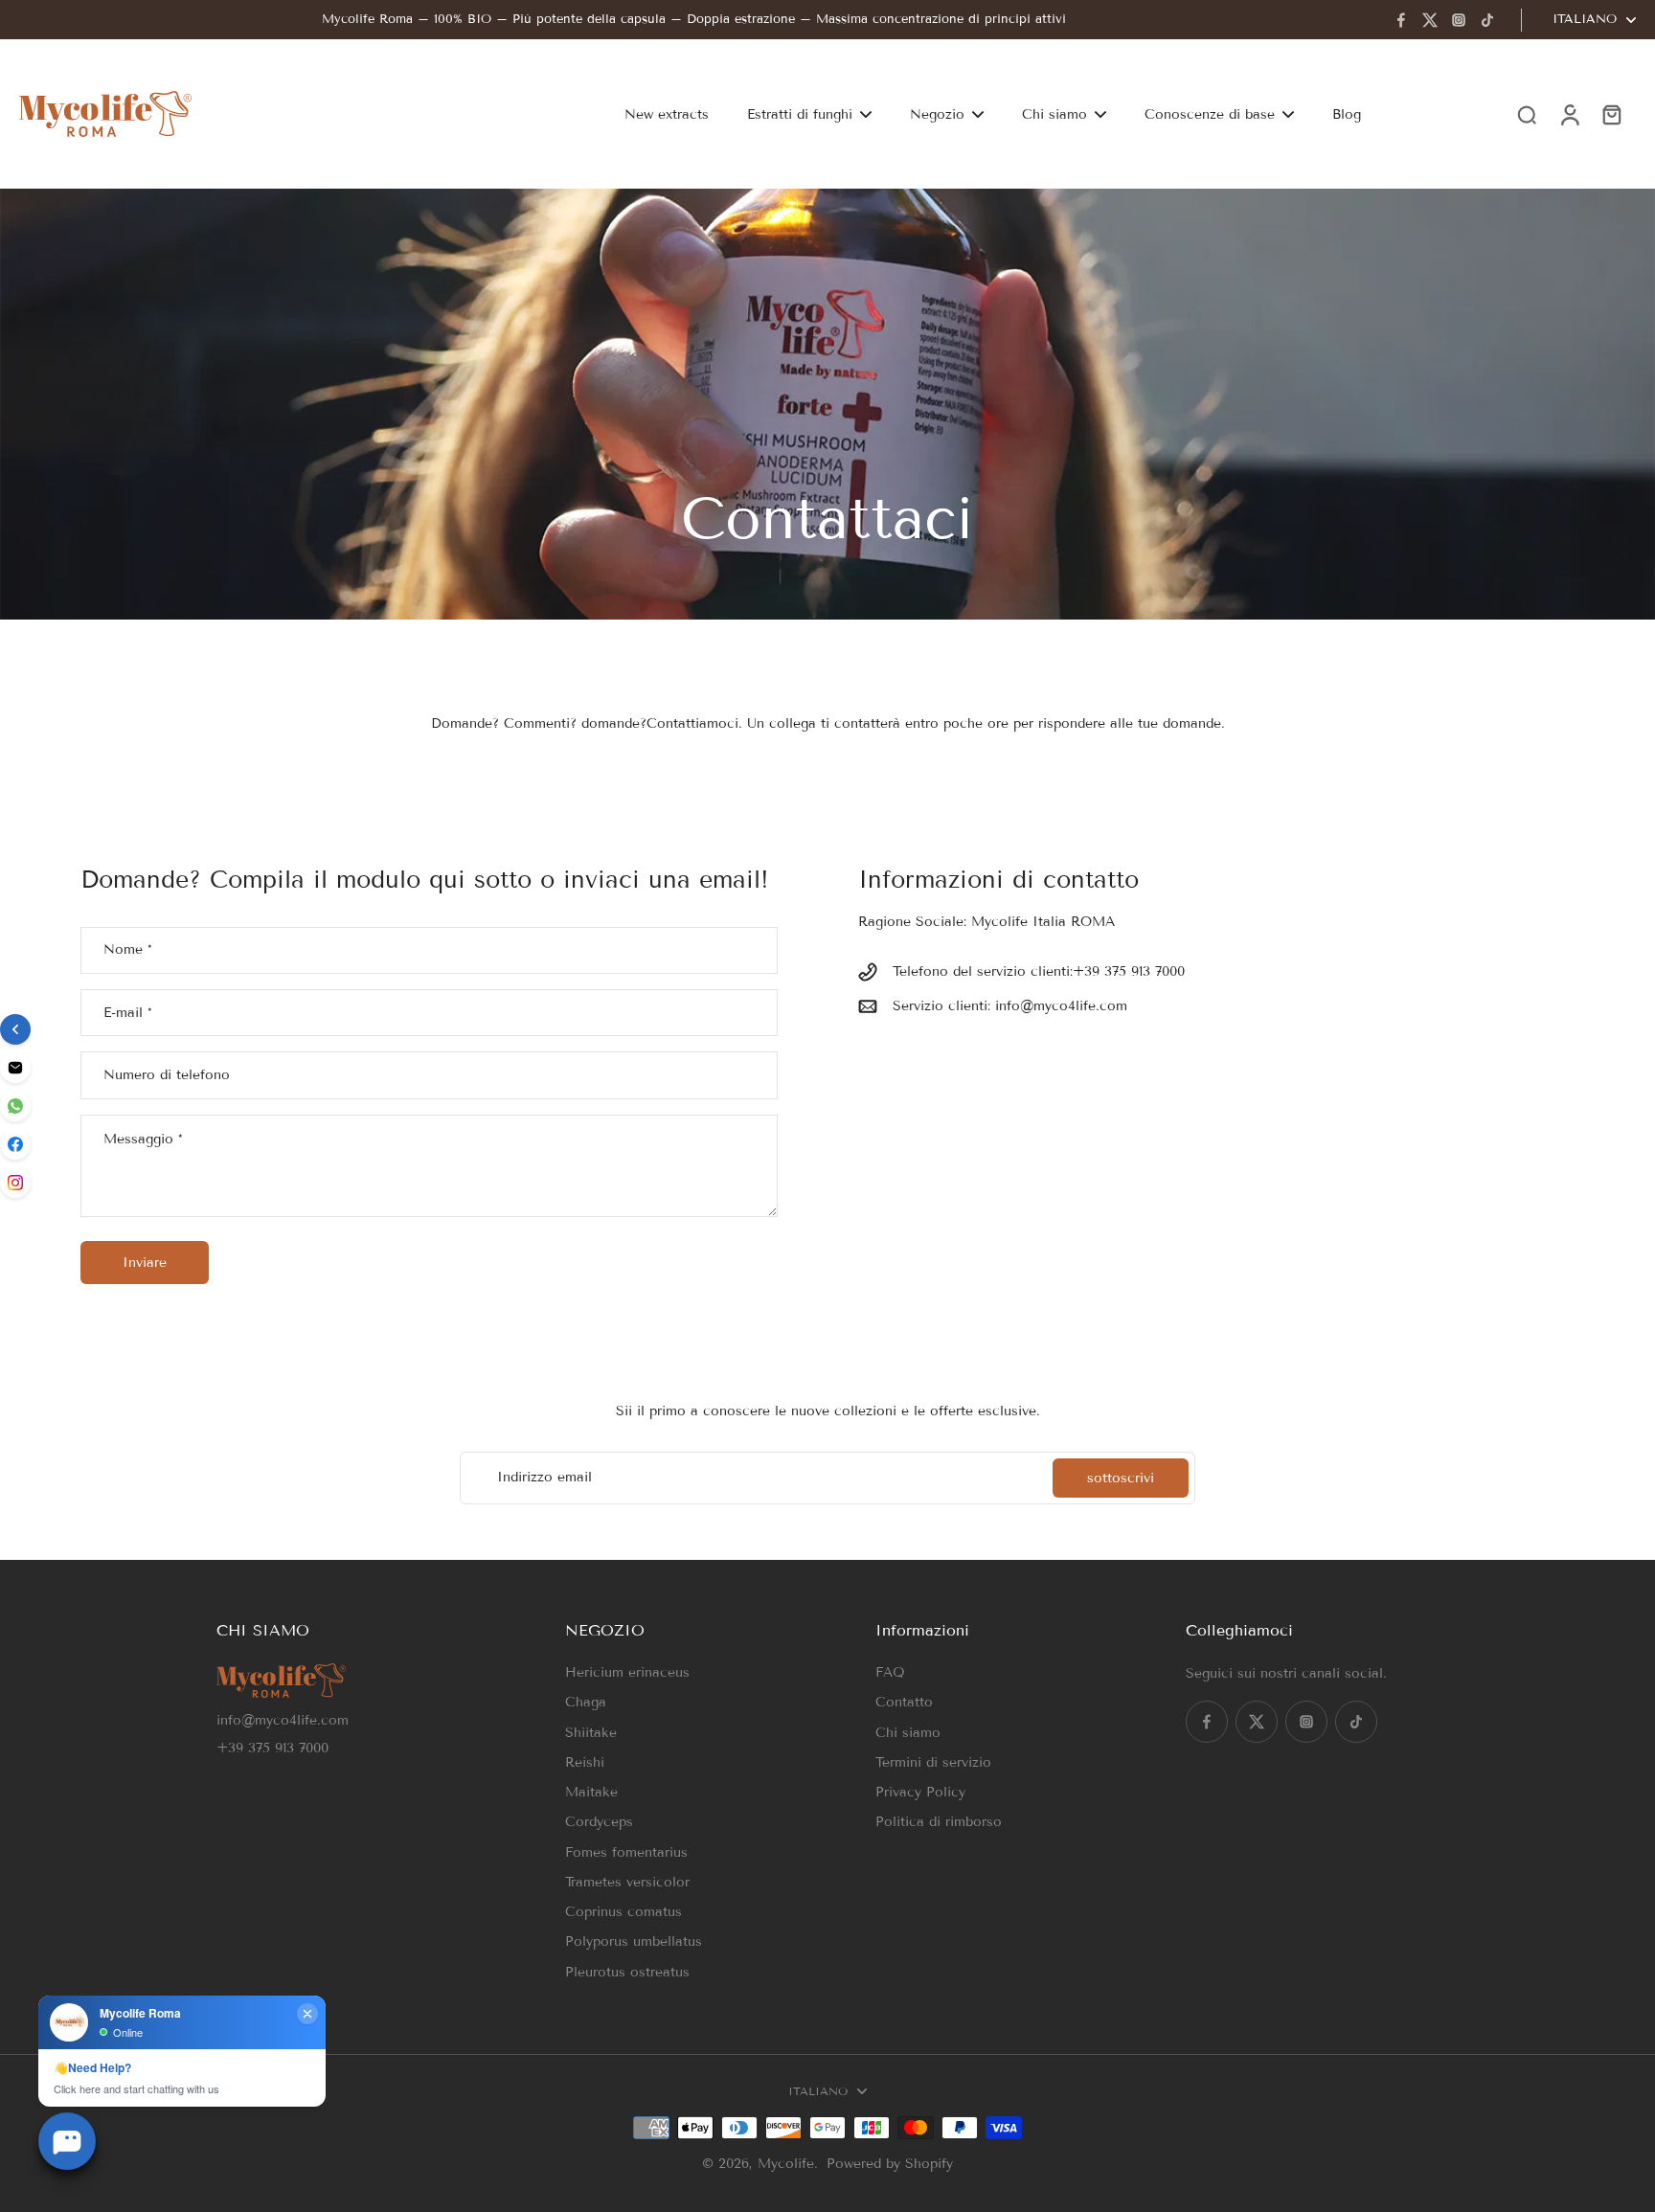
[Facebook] (1401, 20)
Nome (128, 950)
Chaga (586, 1702)
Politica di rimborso (939, 1822)
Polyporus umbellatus (634, 1941)
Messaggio (143, 1139)
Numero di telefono (167, 1075)
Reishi (585, 1762)
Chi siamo (908, 1733)
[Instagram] (1459, 20)
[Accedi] (1569, 114)
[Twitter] (1430, 20)
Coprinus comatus (623, 1912)
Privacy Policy (920, 1792)
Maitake (591, 1792)
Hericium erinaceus (627, 1672)
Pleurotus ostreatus (627, 1972)
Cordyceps (599, 1822)
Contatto (904, 1702)
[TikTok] (1487, 20)
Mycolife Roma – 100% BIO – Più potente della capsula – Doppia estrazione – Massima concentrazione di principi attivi (694, 19)
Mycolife (786, 2164)
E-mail (128, 1013)
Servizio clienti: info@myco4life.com (1010, 1006)
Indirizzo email (544, 1478)
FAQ (890, 1672)
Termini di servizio (933, 1762)
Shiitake (591, 1733)
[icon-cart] (1611, 114)
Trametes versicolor (627, 1882)
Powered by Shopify (890, 2164)
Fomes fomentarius (626, 1852)
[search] (1527, 114)
